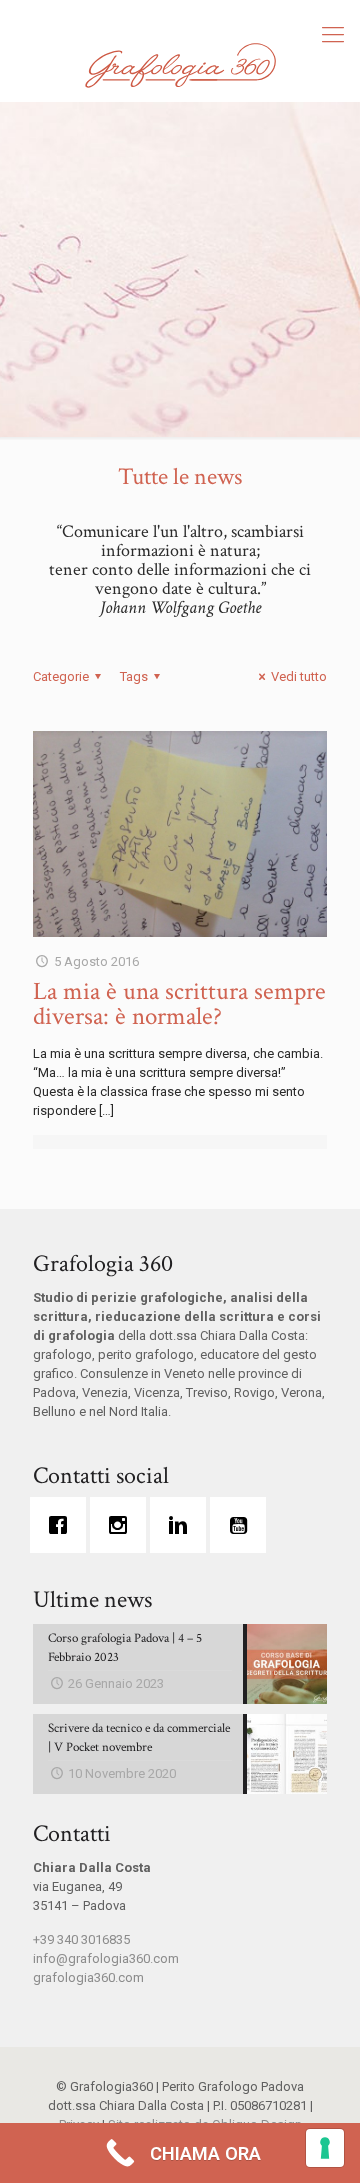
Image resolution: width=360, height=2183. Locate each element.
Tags (134, 676)
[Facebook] (63, 1525)
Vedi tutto (299, 676)
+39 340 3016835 (81, 1939)
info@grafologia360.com (106, 1958)
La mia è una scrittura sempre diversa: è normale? (179, 1004)
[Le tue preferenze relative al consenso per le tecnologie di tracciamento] (325, 2148)
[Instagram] (123, 1525)
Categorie (61, 676)
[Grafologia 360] (180, 65)
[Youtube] (243, 1525)
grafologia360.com (88, 1977)
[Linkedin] (183, 1525)
